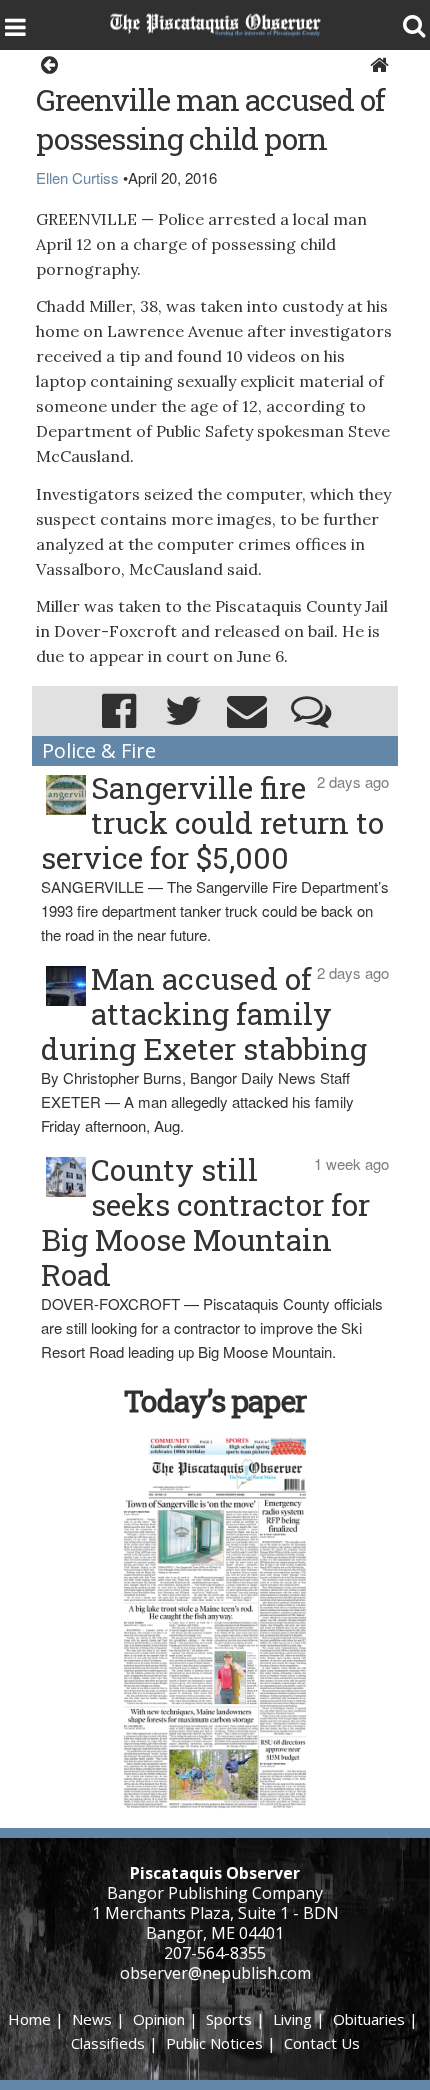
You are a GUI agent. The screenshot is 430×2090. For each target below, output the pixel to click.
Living (292, 2019)
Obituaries (369, 2019)
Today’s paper (215, 1400)
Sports (229, 2019)
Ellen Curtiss (77, 177)
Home (29, 2019)
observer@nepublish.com (215, 1973)
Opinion (159, 2019)
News (92, 2019)
